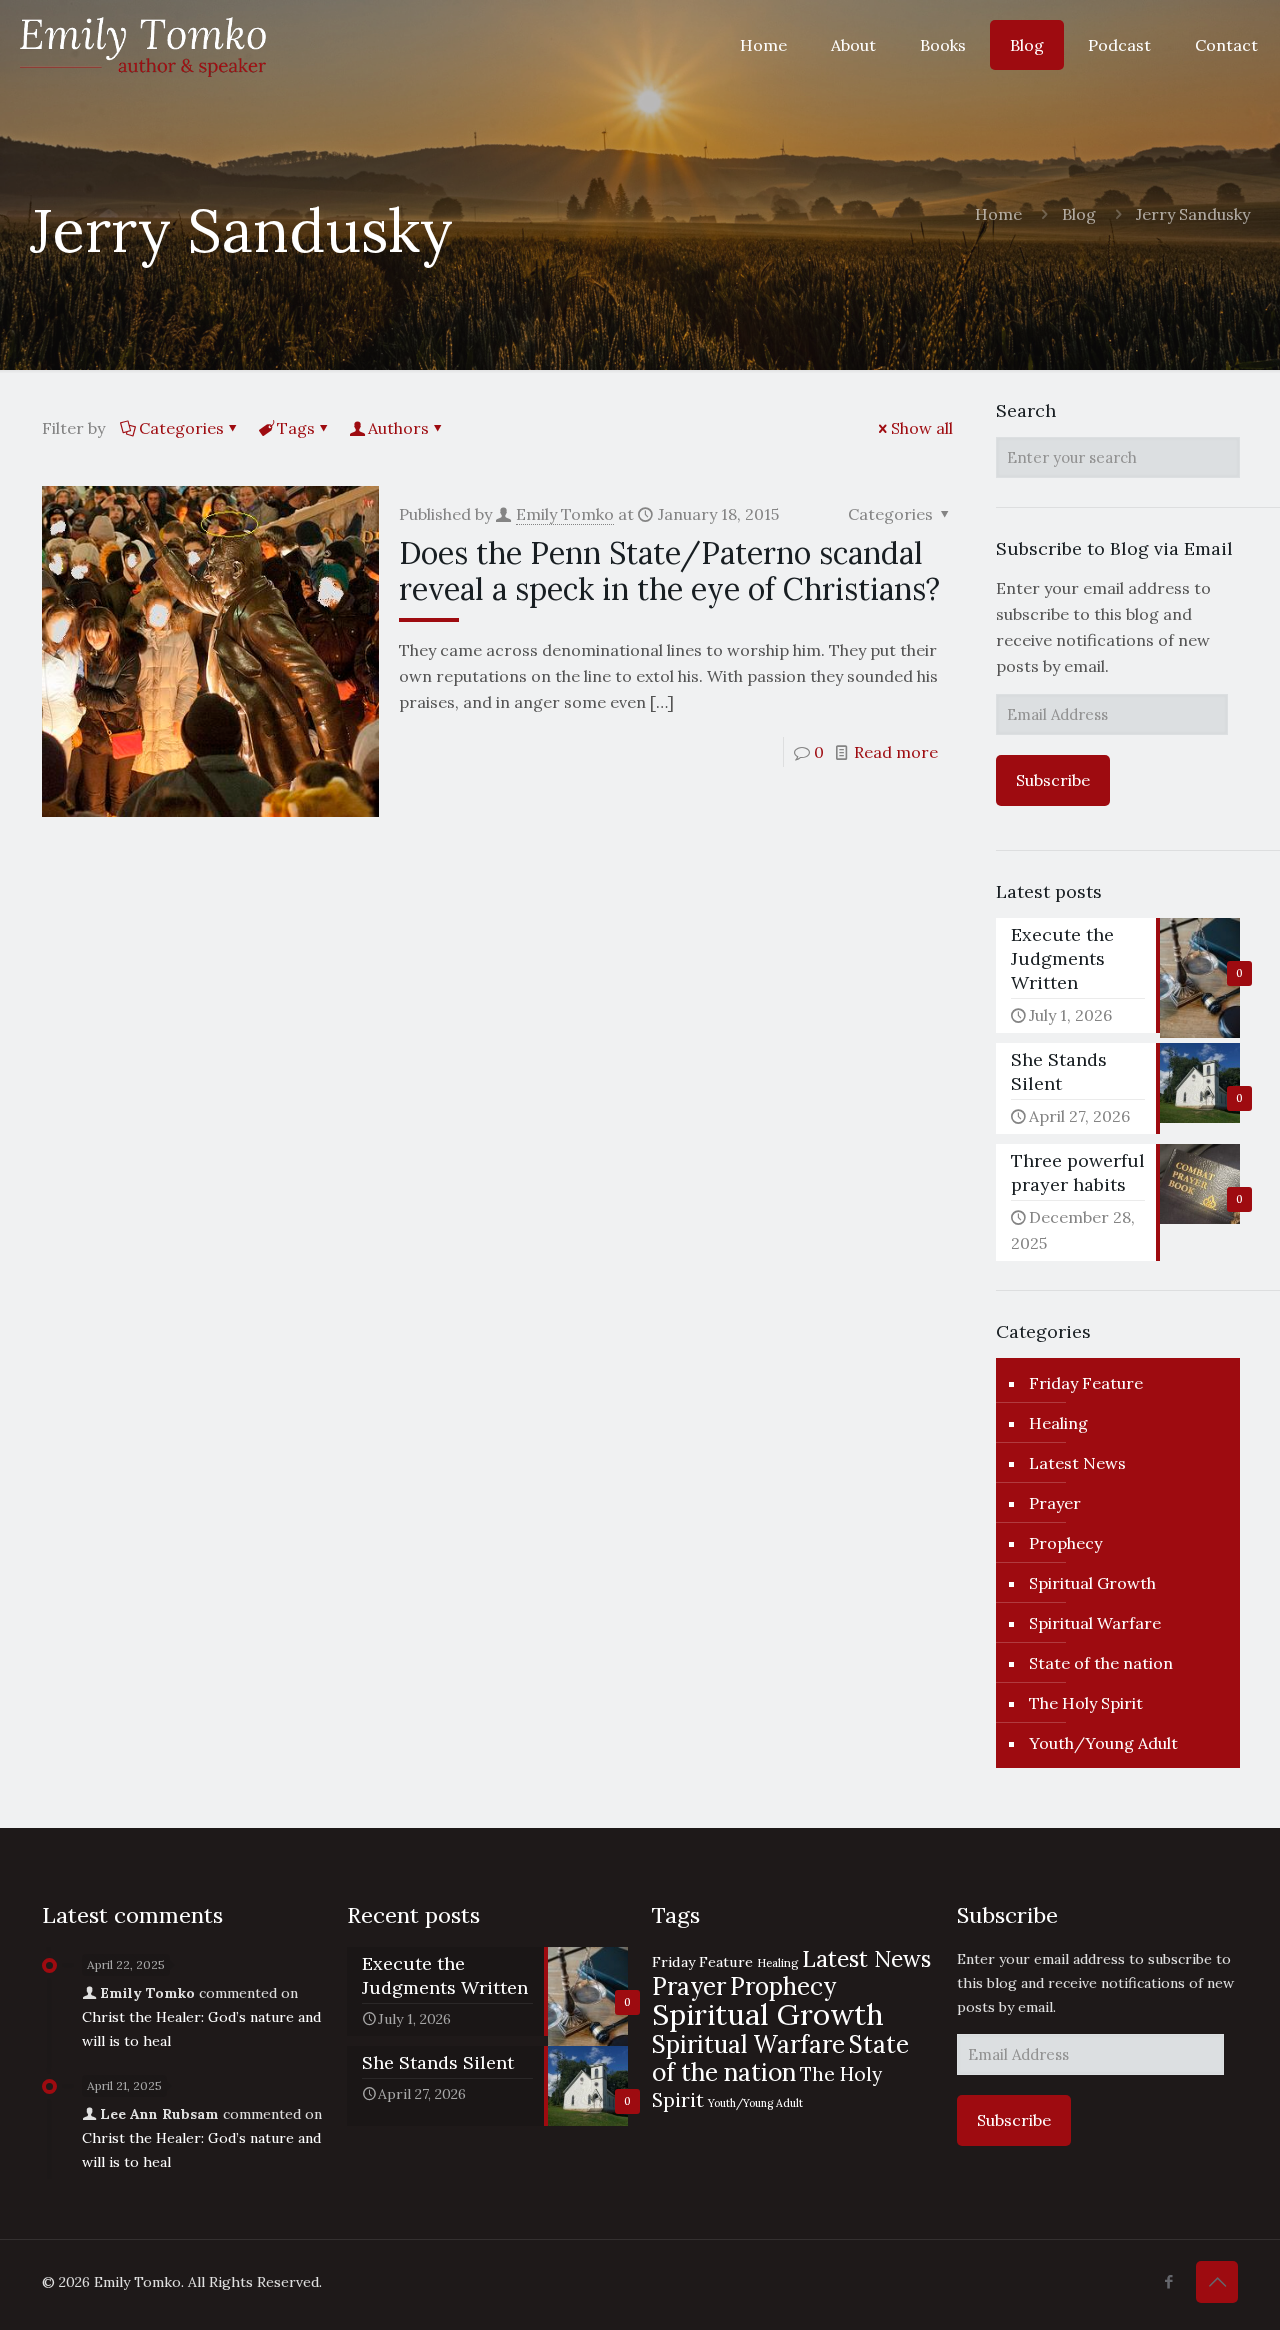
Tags (296, 428)
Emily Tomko (565, 514)
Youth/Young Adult (1103, 1743)
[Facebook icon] (1168, 2281)
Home (998, 214)
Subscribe (1053, 780)
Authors (398, 428)
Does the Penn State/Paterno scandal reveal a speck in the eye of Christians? (669, 571)
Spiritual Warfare (1095, 1623)
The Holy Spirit (1086, 1703)
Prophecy (1065, 1543)
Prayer (1055, 1503)
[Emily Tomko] (143, 45)
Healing (1058, 1423)
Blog (1079, 214)
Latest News (1077, 1463)
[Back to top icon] (1217, 2282)
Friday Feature (1086, 1383)
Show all (922, 428)
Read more (896, 752)
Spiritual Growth (1092, 1583)
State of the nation (1101, 1663)
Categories (181, 428)
